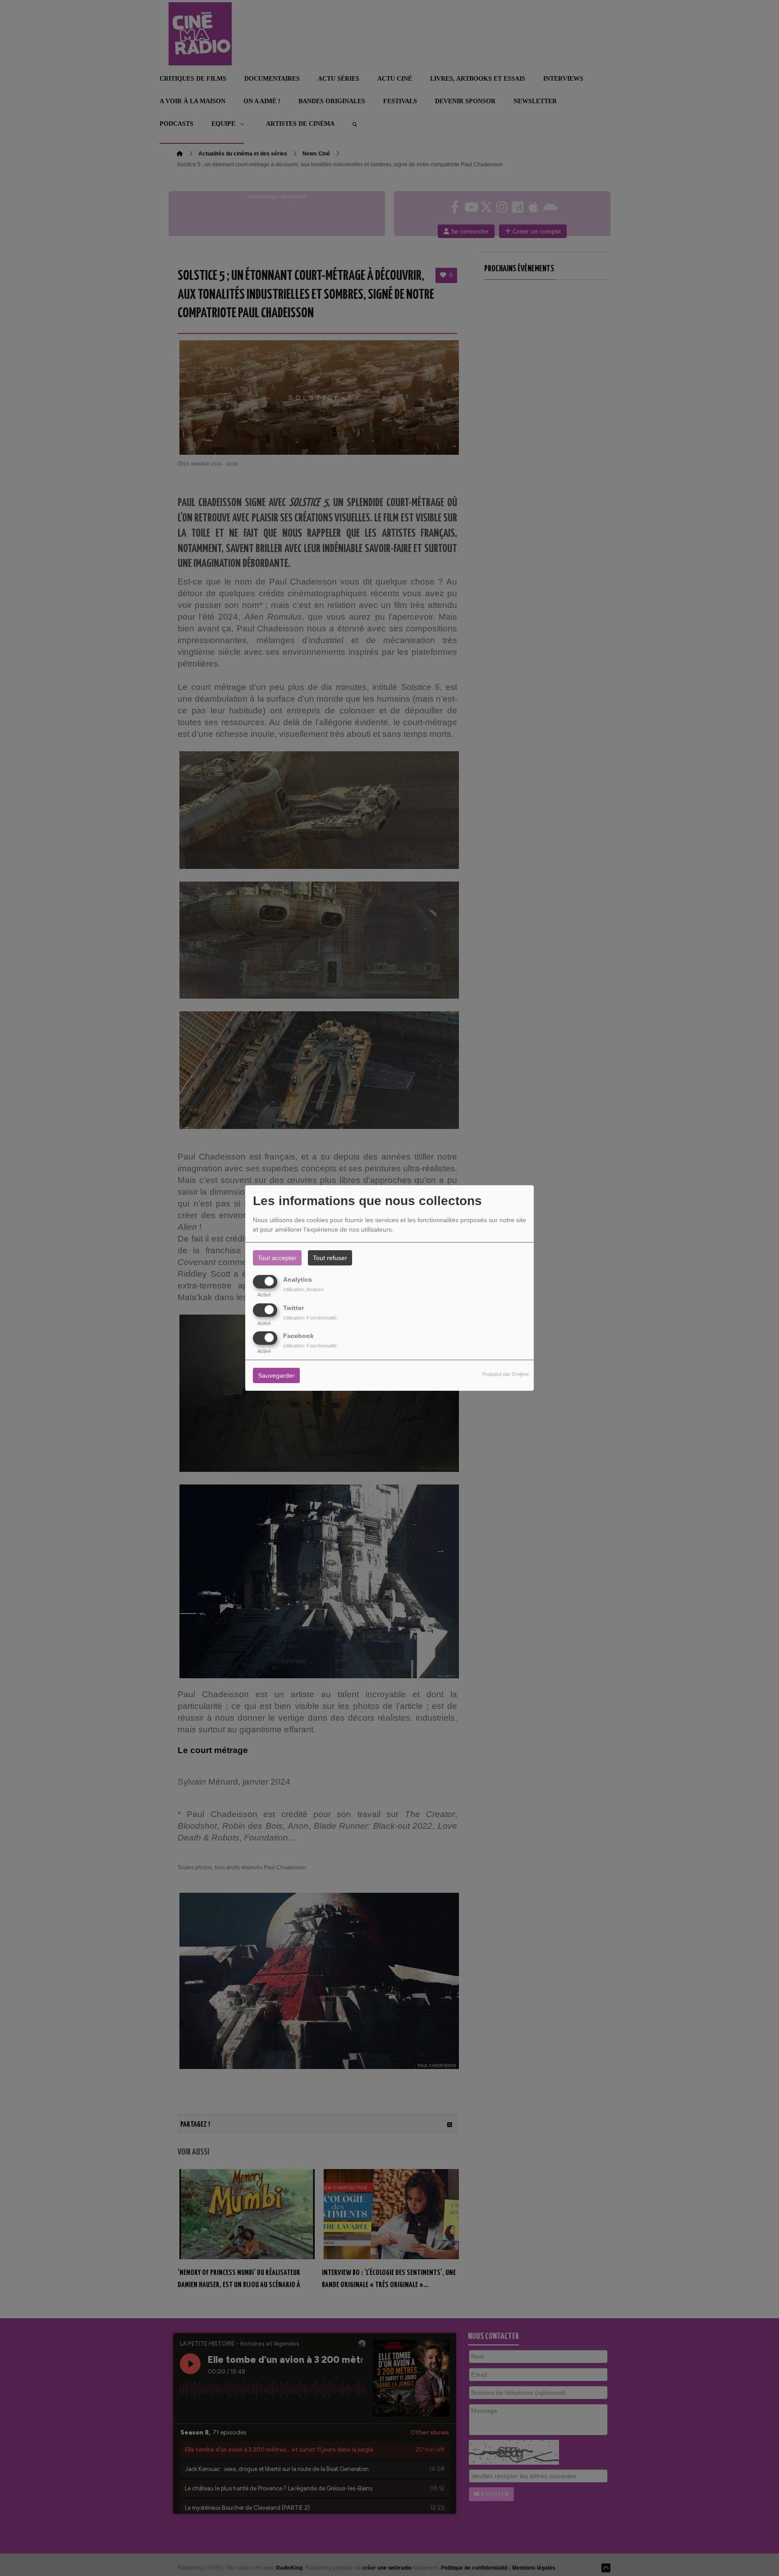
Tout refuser (330, 1258)
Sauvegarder (276, 1375)
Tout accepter (277, 1258)
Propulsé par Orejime (506, 1374)
